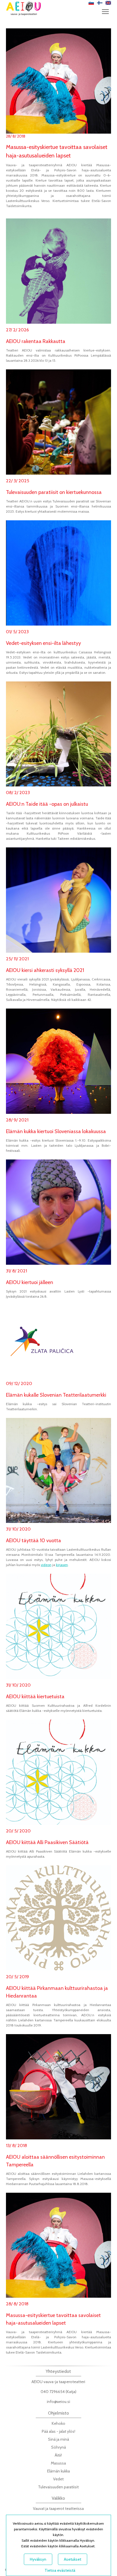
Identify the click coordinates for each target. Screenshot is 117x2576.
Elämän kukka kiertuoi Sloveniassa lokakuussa (56, 1131)
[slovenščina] (91, 3)
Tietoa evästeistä (60, 2570)
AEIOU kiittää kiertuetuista (35, 1697)
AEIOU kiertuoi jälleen (30, 1282)
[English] (108, 3)
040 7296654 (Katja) (58, 2392)
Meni (105, 11)
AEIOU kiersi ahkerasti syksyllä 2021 (45, 970)
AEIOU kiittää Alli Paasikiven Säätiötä (47, 1842)
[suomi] (100, 3)
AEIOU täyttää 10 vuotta (34, 1540)
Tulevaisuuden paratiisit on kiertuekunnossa (54, 492)
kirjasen (62, 1565)
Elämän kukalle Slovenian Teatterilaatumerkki (56, 1395)
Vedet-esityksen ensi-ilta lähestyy (43, 643)
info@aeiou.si (58, 2402)
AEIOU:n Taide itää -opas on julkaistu (47, 804)
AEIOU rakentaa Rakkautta (36, 341)
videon (46, 1565)
